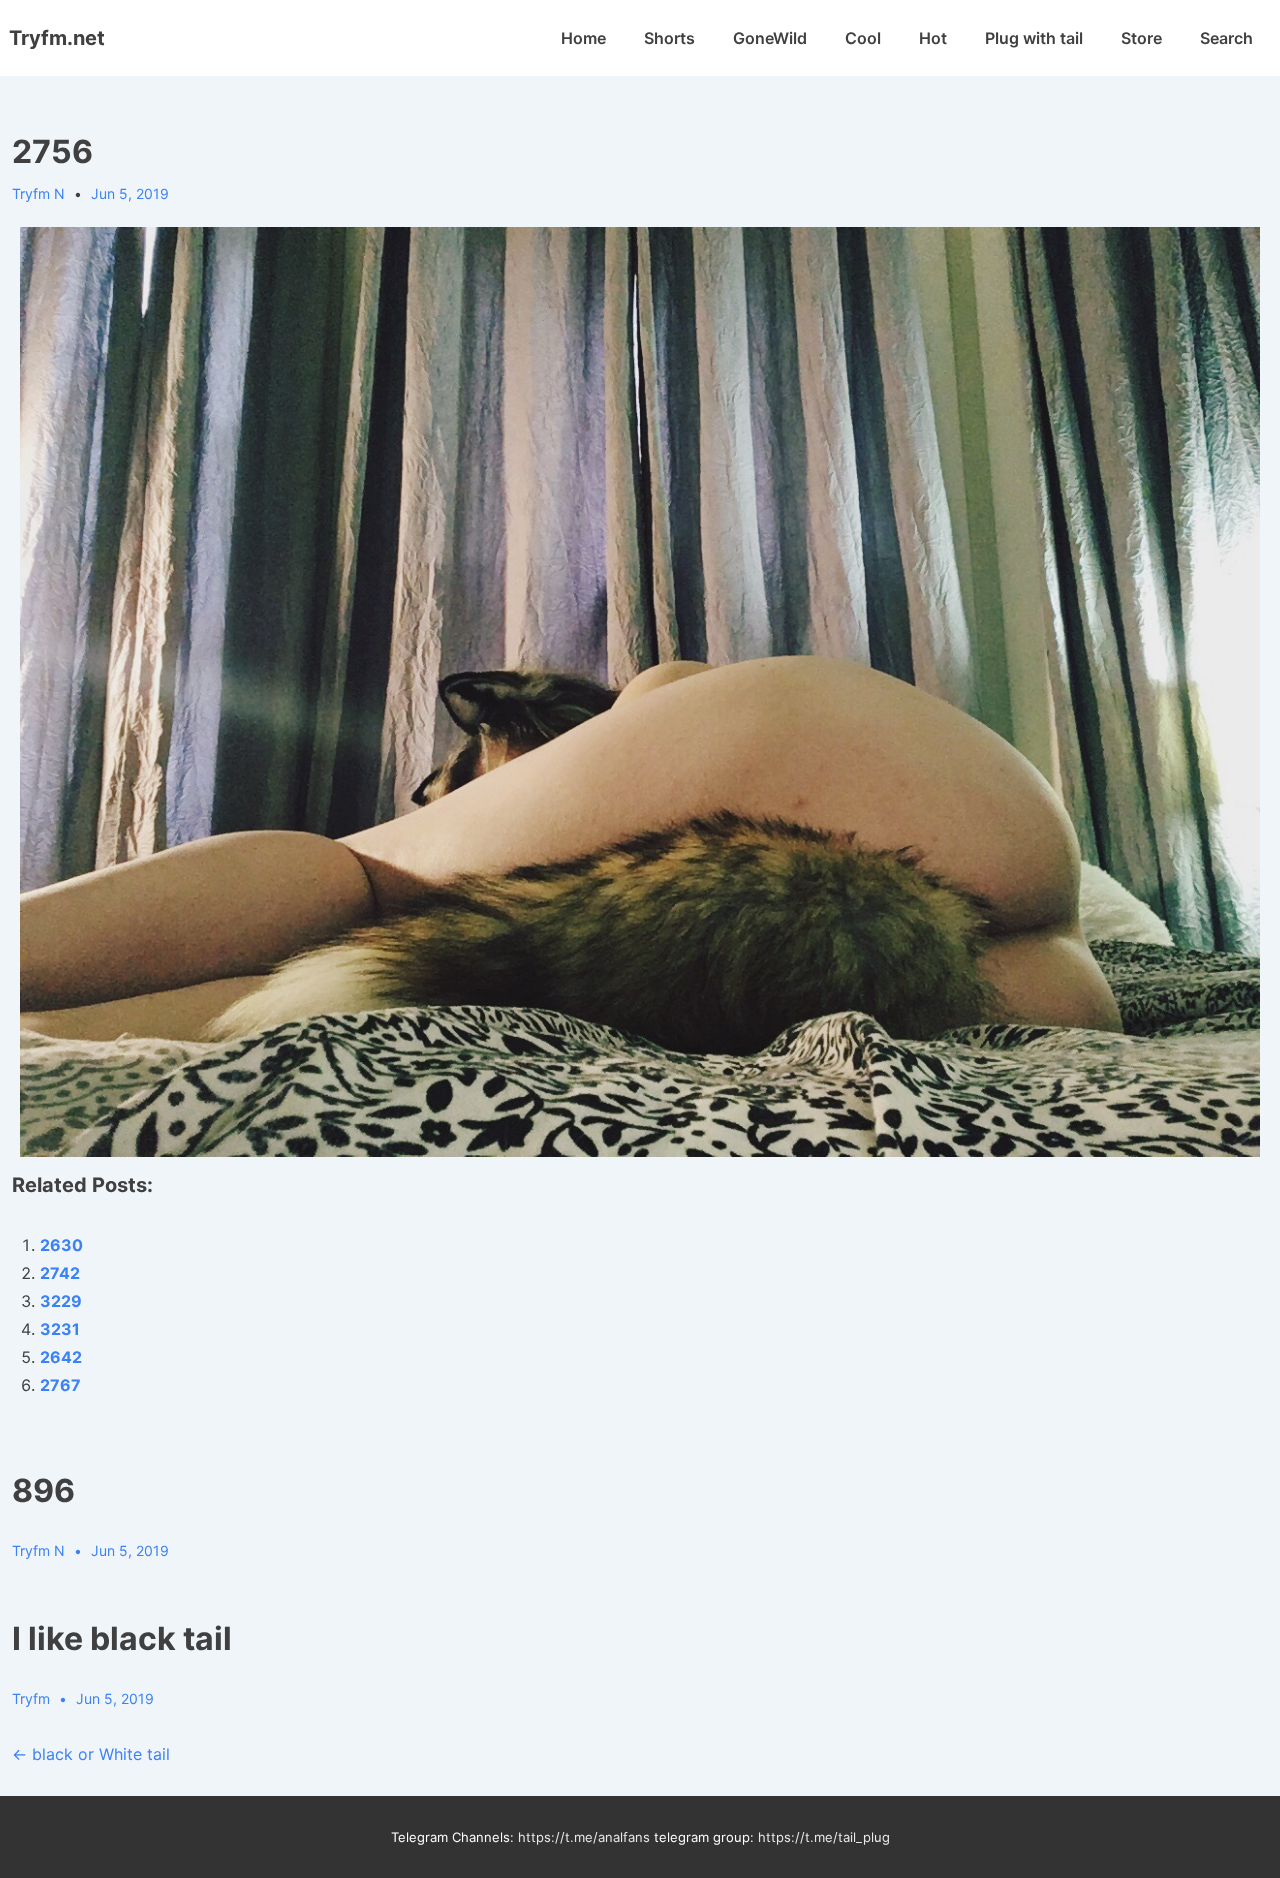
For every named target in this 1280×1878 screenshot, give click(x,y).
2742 (60, 1273)
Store (1141, 38)
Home (583, 38)
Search (1226, 38)
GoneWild (770, 38)
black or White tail (91, 1754)
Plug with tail (1034, 38)
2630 (61, 1245)
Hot (933, 38)
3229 (61, 1301)
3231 (60, 1329)
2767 (60, 1385)
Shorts (669, 38)
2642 (61, 1357)
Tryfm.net (57, 38)
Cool (863, 38)
